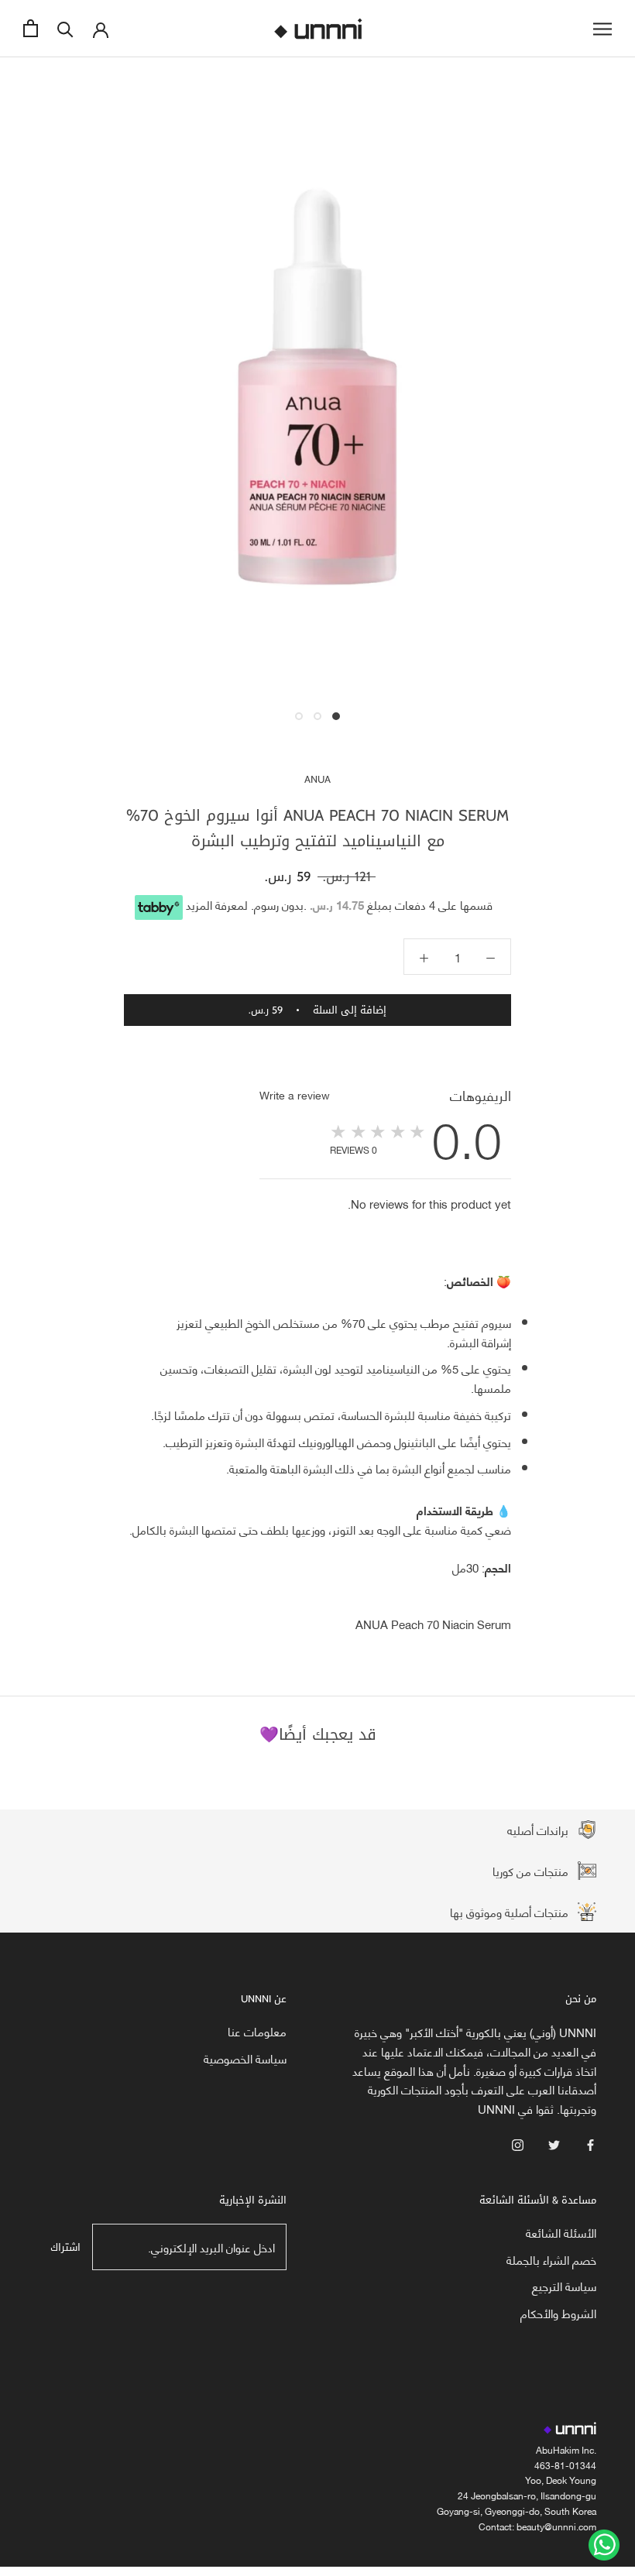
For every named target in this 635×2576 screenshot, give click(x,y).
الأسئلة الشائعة (561, 2233)
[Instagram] (518, 2144)
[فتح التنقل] (602, 28)
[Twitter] (554, 2144)
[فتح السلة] (31, 28)
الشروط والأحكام (558, 2313)
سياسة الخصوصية (245, 2058)
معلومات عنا (257, 2031)
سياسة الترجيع (564, 2286)
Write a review (295, 1095)
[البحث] (65, 28)
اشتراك (65, 2247)
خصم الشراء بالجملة (551, 2260)
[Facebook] (590, 2144)
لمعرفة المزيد (217, 904)
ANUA (317, 779)
